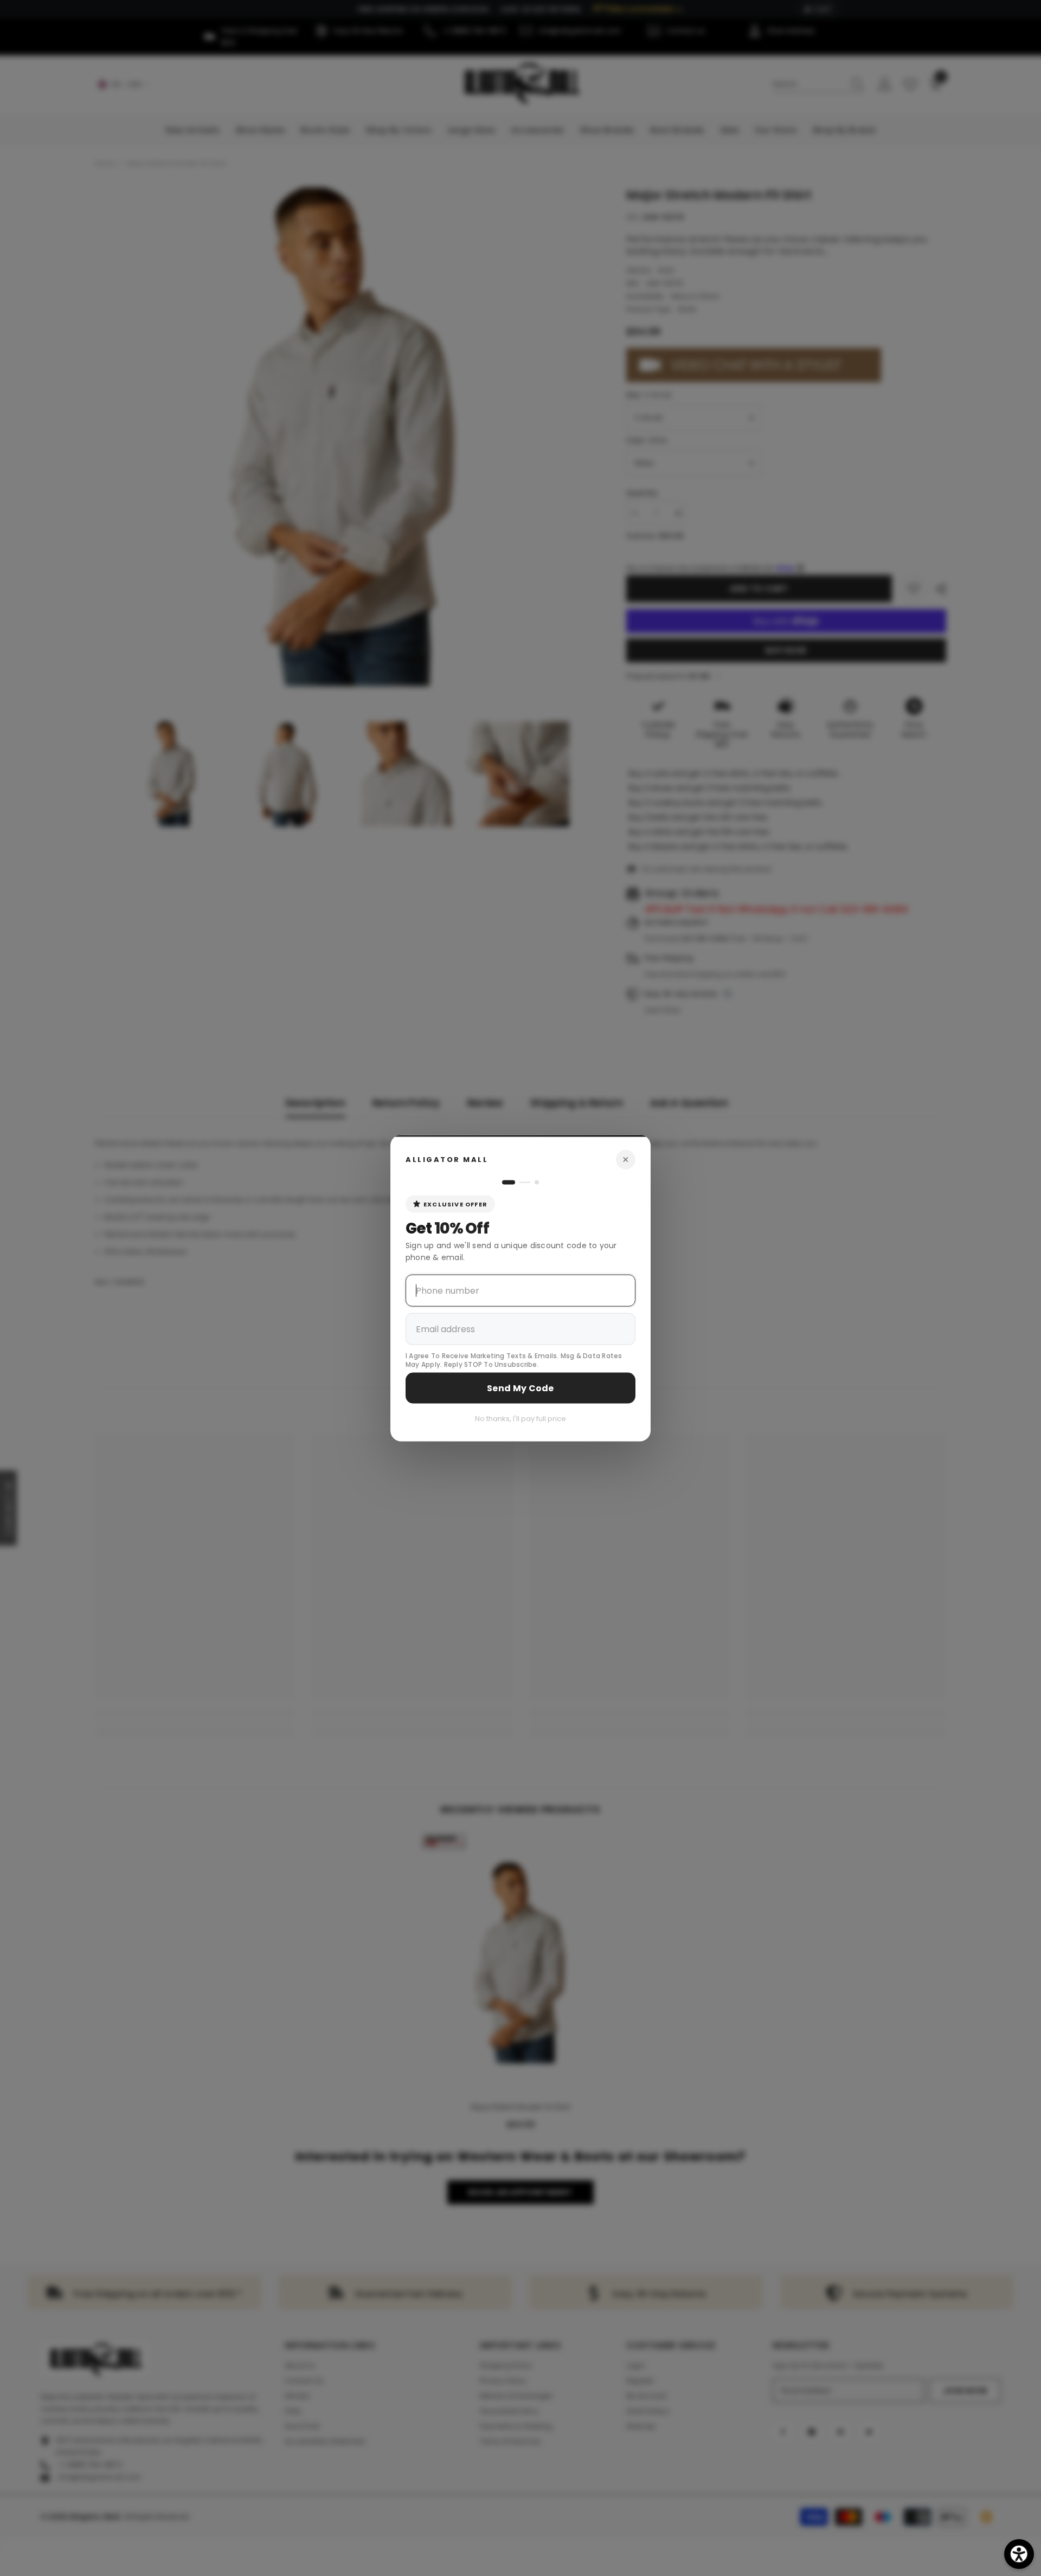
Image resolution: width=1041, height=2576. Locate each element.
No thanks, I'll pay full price (520, 1419)
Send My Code (520, 1388)
